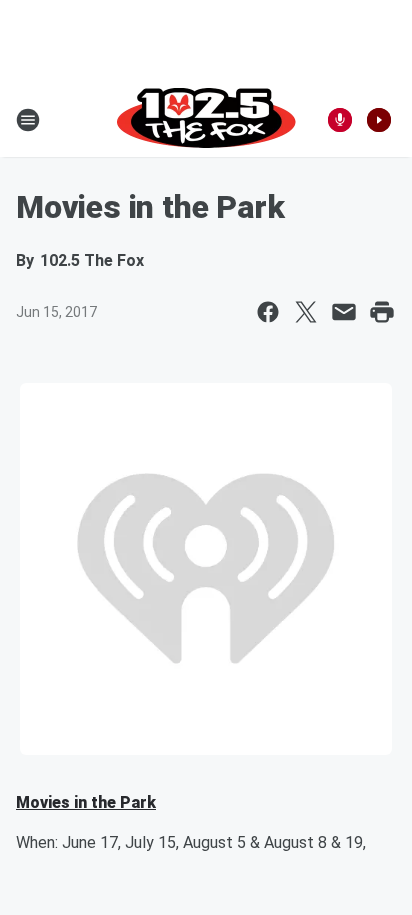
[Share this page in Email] (344, 312)
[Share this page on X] (306, 312)
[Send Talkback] (340, 120)
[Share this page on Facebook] (268, 312)
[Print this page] (382, 312)
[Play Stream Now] (379, 120)
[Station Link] (206, 120)
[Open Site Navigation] (28, 120)
